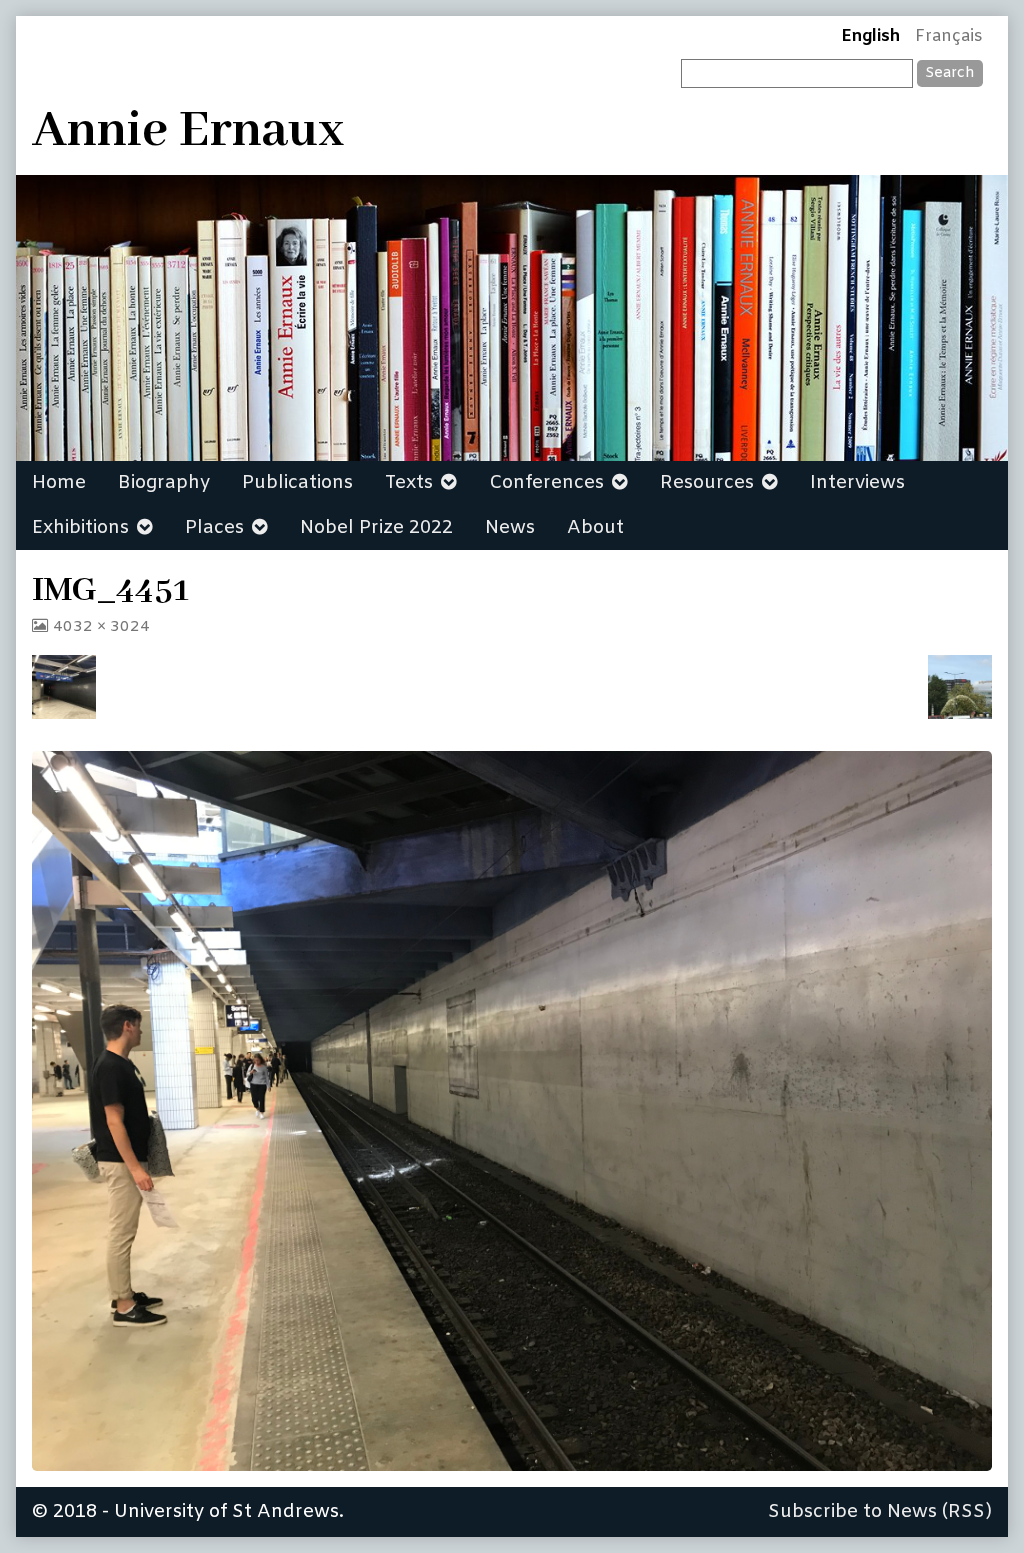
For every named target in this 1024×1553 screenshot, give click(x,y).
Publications (297, 483)
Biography (164, 483)
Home (59, 483)
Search (950, 73)
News (510, 528)
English (870, 37)
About (595, 528)
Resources (707, 483)
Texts (409, 483)
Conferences (546, 483)
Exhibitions (80, 528)
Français (949, 37)
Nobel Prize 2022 (376, 528)
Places (214, 528)
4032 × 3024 (101, 627)
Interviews (857, 483)
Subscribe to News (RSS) (880, 1512)
